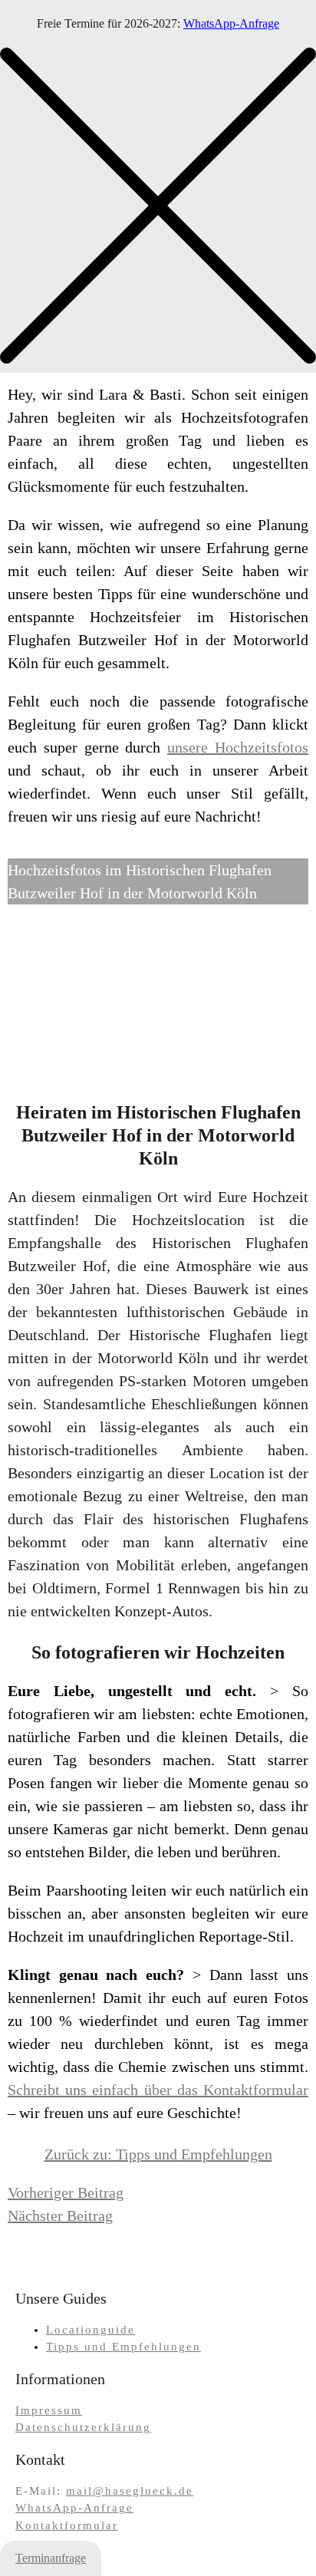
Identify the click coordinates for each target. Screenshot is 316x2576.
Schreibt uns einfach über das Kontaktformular (158, 2090)
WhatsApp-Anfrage (231, 23)
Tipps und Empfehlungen (123, 2347)
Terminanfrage (51, 2558)
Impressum (49, 2410)
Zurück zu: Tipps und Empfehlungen (158, 2154)
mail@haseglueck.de (130, 2491)
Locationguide (91, 2330)
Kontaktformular (67, 2525)
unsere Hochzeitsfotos (238, 747)
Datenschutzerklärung (83, 2427)
